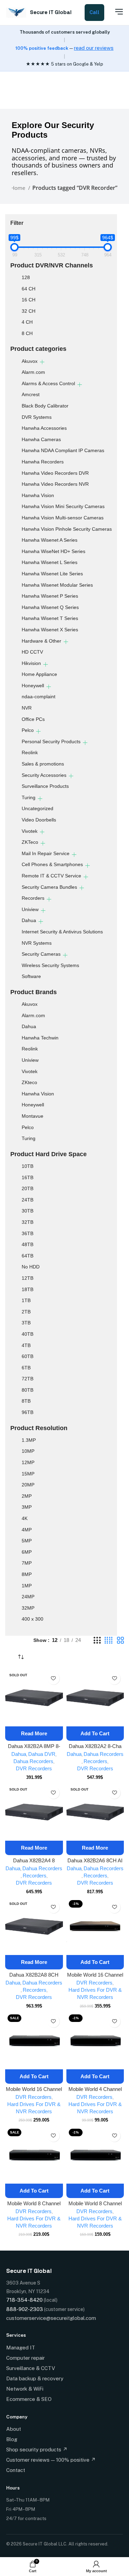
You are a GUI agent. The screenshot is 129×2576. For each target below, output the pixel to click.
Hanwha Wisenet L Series (50, 562)
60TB (28, 1356)
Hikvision (31, 663)
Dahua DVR (42, 1754)
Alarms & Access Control (48, 383)
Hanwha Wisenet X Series (50, 630)
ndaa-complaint (39, 697)
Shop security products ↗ (37, 2449)
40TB (28, 1334)
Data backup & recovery (35, 2378)
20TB (28, 1188)
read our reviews (94, 48)
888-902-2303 (25, 2309)
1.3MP (29, 1440)
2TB (26, 1312)
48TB (28, 1244)
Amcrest (31, 394)
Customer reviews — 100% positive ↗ (51, 2460)
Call (94, 12)
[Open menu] (115, 12)
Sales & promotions (43, 764)
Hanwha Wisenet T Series (50, 618)
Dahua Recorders (33, 1761)
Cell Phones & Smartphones (52, 864)
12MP (28, 1462)
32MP (28, 1608)
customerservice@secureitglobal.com (51, 2318)
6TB (26, 1368)
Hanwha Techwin (40, 1038)
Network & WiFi (25, 2389)
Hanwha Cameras (41, 439)
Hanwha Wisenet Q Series (50, 607)
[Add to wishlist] (53, 1678)
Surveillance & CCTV (31, 2368)
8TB (26, 1401)
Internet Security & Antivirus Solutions (62, 932)
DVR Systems (37, 417)
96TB (28, 1412)
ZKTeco (30, 842)
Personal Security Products (51, 741)
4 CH (27, 322)
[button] (95, 1734)
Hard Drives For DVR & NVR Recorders (95, 1993)
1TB (26, 1300)
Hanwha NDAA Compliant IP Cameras (63, 450)
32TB (28, 1222)
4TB (26, 1345)
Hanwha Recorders (43, 462)
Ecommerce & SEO (29, 2399)
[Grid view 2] (120, 1640)
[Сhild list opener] (42, 362)
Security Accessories (44, 775)
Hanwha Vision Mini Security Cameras (63, 506)
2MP (27, 1496)
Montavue (33, 1116)
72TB (28, 1379)
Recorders (33, 898)
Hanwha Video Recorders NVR (55, 484)
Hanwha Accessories (44, 428)
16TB (28, 1177)
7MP (27, 1563)
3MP (27, 1507)
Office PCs (33, 719)
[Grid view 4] (109, 1640)
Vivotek (30, 831)
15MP (28, 1474)
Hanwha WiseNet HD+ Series (53, 551)
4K (25, 1518)
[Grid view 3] (97, 1640)
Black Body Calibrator (45, 406)
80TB (28, 1390)
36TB (28, 1233)
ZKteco (29, 1082)
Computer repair (25, 2358)
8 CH (27, 333)
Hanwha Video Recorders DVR (55, 473)
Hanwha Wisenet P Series (50, 596)
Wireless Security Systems (50, 965)
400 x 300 (33, 1619)
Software (31, 976)
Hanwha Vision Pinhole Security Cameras (67, 529)
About (14, 2429)
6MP (27, 1552)
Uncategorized (37, 808)
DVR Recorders (34, 1768)
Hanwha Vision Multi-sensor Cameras (63, 518)
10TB (28, 1166)
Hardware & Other (41, 641)
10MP (28, 1451)
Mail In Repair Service (46, 853)
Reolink (30, 752)
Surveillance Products (45, 786)
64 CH (29, 289)
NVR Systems (37, 943)
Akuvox (30, 361)
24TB (28, 1200)
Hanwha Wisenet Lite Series (52, 574)
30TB (28, 1211)
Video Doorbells (39, 820)
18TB (28, 1289)
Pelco (28, 730)
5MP (27, 1541)
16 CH (29, 300)
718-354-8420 (24, 2300)
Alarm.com (33, 372)
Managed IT (21, 2348)
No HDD (31, 1267)
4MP (27, 1530)
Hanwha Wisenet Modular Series (57, 585)
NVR (27, 708)
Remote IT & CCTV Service (51, 876)
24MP (28, 1597)
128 (26, 277)
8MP (27, 1574)
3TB (26, 1323)
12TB (28, 1278)
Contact (16, 2470)
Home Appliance (39, 674)
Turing (29, 797)
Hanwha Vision (38, 495)
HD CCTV (32, 652)
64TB (28, 1256)
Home (19, 188)
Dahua (29, 920)
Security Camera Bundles (49, 887)
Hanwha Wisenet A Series (50, 540)
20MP (28, 1485)
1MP (27, 1586)
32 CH (29, 311)
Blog (12, 2439)
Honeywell (33, 686)
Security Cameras (41, 954)
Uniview (30, 909)
